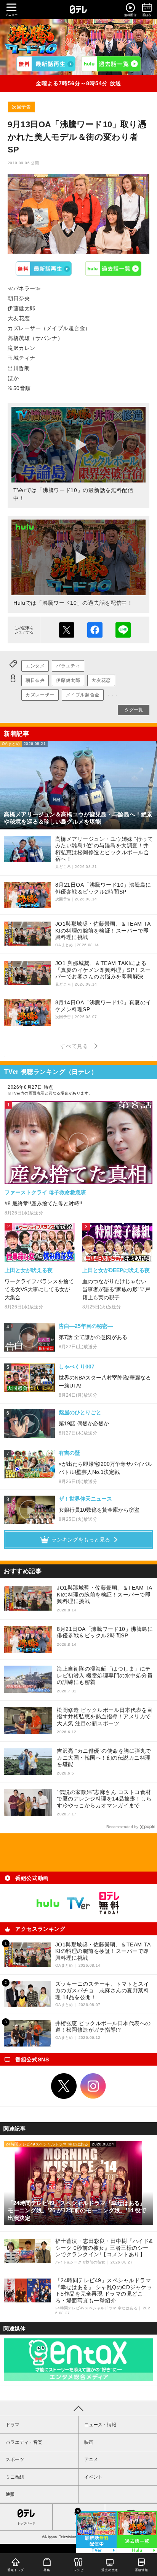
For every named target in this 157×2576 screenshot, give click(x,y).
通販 (10, 2494)
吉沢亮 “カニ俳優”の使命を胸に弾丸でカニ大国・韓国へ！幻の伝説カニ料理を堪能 (104, 1758)
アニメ (91, 2459)
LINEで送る (123, 630)
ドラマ (13, 2425)
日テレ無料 (109, 1903)
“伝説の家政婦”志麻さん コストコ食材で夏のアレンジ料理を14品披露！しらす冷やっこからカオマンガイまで (104, 1799)
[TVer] (46, 64)
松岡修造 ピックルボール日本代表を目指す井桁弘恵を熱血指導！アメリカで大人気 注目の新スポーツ (105, 1717)
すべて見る (75, 1046)
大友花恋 (101, 680)
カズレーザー (40, 695)
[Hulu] (111, 64)
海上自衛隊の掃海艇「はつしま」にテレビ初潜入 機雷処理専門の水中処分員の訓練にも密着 (105, 1675)
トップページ (26, 2523)
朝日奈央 (35, 680)
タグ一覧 (134, 710)
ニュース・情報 (100, 2425)
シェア (95, 630)
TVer (44, 269)
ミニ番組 (15, 2477)
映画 (89, 2442)
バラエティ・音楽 (24, 2442)
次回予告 (21, 107)
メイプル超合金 (83, 695)
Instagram (93, 2086)
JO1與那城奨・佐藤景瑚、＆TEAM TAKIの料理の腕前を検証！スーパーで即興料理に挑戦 (105, 1594)
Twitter (64, 2086)
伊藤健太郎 (68, 680)
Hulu (114, 269)
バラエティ (68, 666)
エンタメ (35, 666)
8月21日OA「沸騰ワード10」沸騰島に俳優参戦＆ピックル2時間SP (105, 1632)
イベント (93, 2477)
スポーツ (15, 2459)
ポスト (67, 630)
